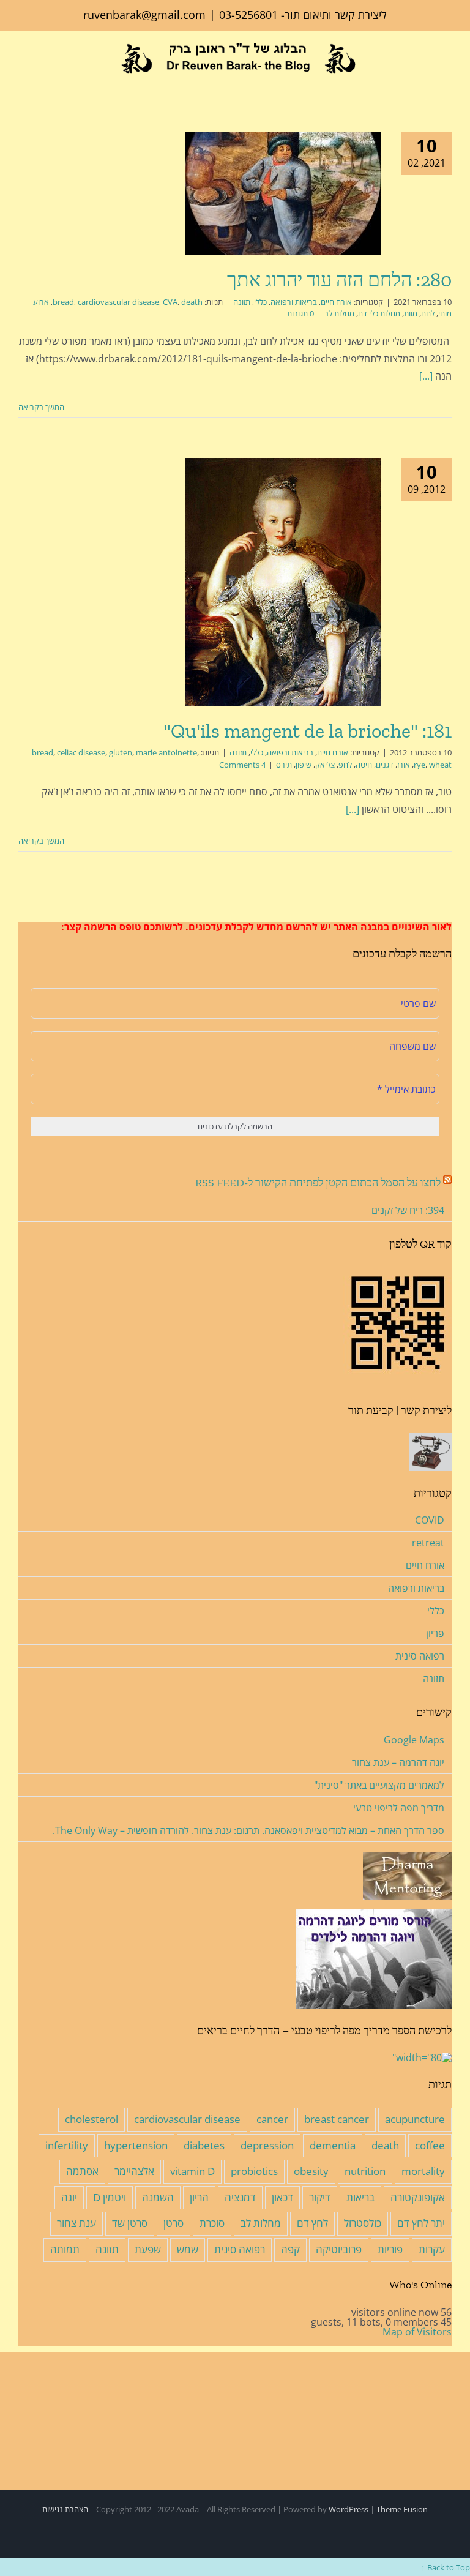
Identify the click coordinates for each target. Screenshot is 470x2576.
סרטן (173, 2223)
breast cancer (337, 2119)
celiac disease (81, 752)
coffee (430, 2145)
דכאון (282, 2197)
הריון (199, 2197)
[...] (426, 376)
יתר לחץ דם (421, 2223)
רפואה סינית (420, 1656)
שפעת (148, 2249)
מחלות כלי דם (379, 313)
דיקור (320, 2197)
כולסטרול (363, 2223)
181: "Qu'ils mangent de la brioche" (308, 731)
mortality (423, 2171)
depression (267, 2145)
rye (420, 765)
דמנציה (240, 2197)
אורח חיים (336, 302)
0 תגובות (300, 313)
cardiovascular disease (118, 302)
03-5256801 (248, 15)
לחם (428, 313)
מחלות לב (339, 313)
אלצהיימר (134, 2171)
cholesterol (91, 2119)
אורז (404, 765)
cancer (272, 2119)
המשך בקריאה (42, 407)
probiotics (254, 2171)
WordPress (349, 2509)
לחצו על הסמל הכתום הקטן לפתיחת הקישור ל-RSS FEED (318, 1183)
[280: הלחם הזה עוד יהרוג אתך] (283, 193)
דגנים (385, 765)
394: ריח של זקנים (408, 1210)
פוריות (390, 2249)
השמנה (158, 2197)
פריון (435, 1633)
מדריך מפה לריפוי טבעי (399, 1808)
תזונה (242, 302)
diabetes (204, 2145)
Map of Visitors (417, 2332)
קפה (290, 2249)
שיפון (304, 765)
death (192, 302)
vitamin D (192, 2171)
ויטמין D (110, 2197)
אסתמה (82, 2171)
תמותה (65, 2249)
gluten (121, 752)
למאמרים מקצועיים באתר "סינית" (379, 1785)
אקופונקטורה (418, 2197)
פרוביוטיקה (339, 2249)
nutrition (365, 2171)
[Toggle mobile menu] (23, 82)
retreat (428, 1543)
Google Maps (414, 1740)
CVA (170, 302)
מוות (411, 313)
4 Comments (242, 765)
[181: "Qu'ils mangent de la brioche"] (283, 582)
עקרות (432, 2249)
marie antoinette (166, 752)
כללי (260, 302)
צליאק (325, 765)
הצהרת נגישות (65, 2509)
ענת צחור (76, 2223)
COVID (430, 1520)
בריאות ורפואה (294, 302)
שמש (188, 2249)
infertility (67, 2145)
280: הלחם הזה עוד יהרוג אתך (339, 280)
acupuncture (415, 2119)
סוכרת (212, 2223)
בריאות (360, 2197)
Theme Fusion (402, 2509)
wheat (440, 765)
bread (63, 302)
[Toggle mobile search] (42, 82)
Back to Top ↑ (446, 2567)
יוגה (69, 2197)
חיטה (364, 765)
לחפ (345, 765)
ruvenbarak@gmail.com (144, 15)
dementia (333, 2145)
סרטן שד (130, 2223)
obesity (311, 2171)
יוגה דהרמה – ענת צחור (398, 1762)
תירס (284, 765)
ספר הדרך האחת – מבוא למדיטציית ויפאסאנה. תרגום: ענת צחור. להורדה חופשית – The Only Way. (248, 1830)
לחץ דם (312, 2223)
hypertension (136, 2145)
